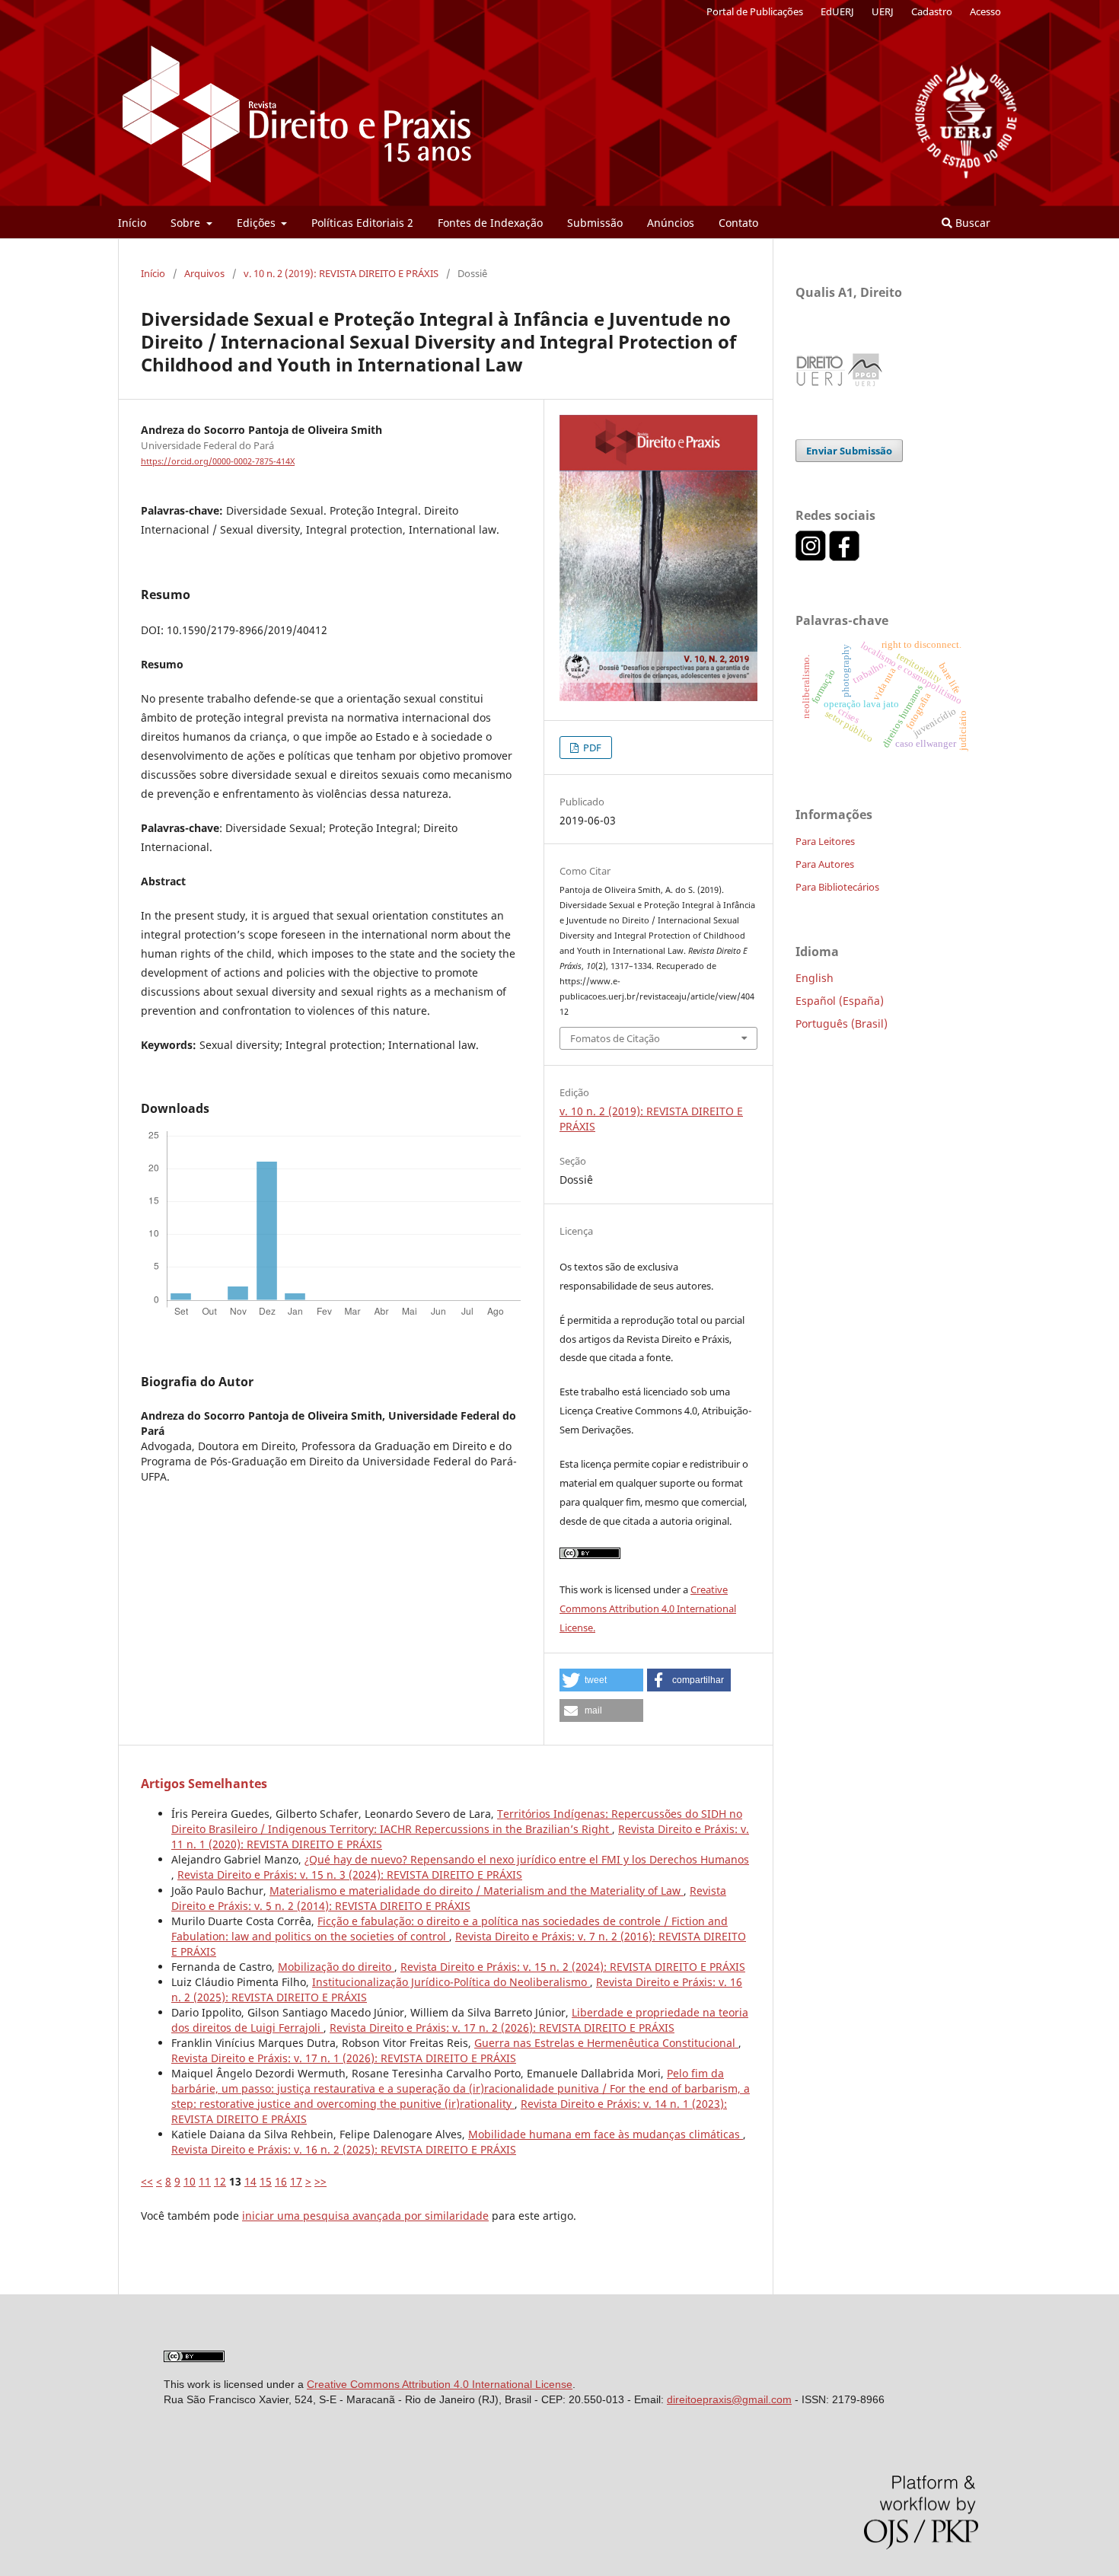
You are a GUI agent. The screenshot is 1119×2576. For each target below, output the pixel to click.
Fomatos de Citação (615, 1038)
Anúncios (671, 223)
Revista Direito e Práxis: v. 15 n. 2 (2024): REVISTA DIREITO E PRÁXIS (573, 1967)
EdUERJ (837, 11)
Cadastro (932, 11)
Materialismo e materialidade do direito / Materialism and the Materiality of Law (477, 1891)
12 (220, 2181)
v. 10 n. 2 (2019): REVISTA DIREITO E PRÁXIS (341, 273)
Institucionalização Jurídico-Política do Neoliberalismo (451, 1982)
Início (132, 223)
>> (320, 2181)
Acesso (985, 11)
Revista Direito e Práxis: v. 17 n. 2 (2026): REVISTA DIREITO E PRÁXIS (502, 2028)
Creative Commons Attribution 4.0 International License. (648, 1608)
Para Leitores (825, 841)
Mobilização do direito (336, 1967)
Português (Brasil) (842, 1023)
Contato (738, 223)
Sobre (187, 223)
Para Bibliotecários (837, 887)
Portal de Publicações (755, 11)
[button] (601, 1680)
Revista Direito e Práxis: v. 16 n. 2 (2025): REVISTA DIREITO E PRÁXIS (344, 2149)
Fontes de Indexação (490, 223)
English (815, 978)
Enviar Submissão (849, 451)
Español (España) (840, 1001)
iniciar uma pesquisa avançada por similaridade (365, 2216)
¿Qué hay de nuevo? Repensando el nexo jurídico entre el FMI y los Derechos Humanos (527, 1859)
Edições (258, 223)
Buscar (971, 223)
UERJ (883, 11)
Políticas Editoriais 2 (362, 223)
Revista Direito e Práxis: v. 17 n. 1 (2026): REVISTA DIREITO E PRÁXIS (344, 2058)
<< (147, 2181)
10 (190, 2181)
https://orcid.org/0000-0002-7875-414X (218, 461)
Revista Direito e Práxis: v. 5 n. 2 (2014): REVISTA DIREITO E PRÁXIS (449, 1898)
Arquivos (204, 273)
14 (250, 2181)
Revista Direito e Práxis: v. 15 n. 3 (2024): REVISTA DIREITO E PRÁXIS (350, 1875)
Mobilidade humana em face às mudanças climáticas (606, 2134)
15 (266, 2181)
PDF (591, 748)
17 (296, 2181)
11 (205, 2181)
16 (281, 2181)
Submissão (595, 223)
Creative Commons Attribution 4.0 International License (440, 2384)
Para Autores (825, 864)
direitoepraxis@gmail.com (729, 2399)
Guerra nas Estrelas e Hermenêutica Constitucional (606, 2043)
